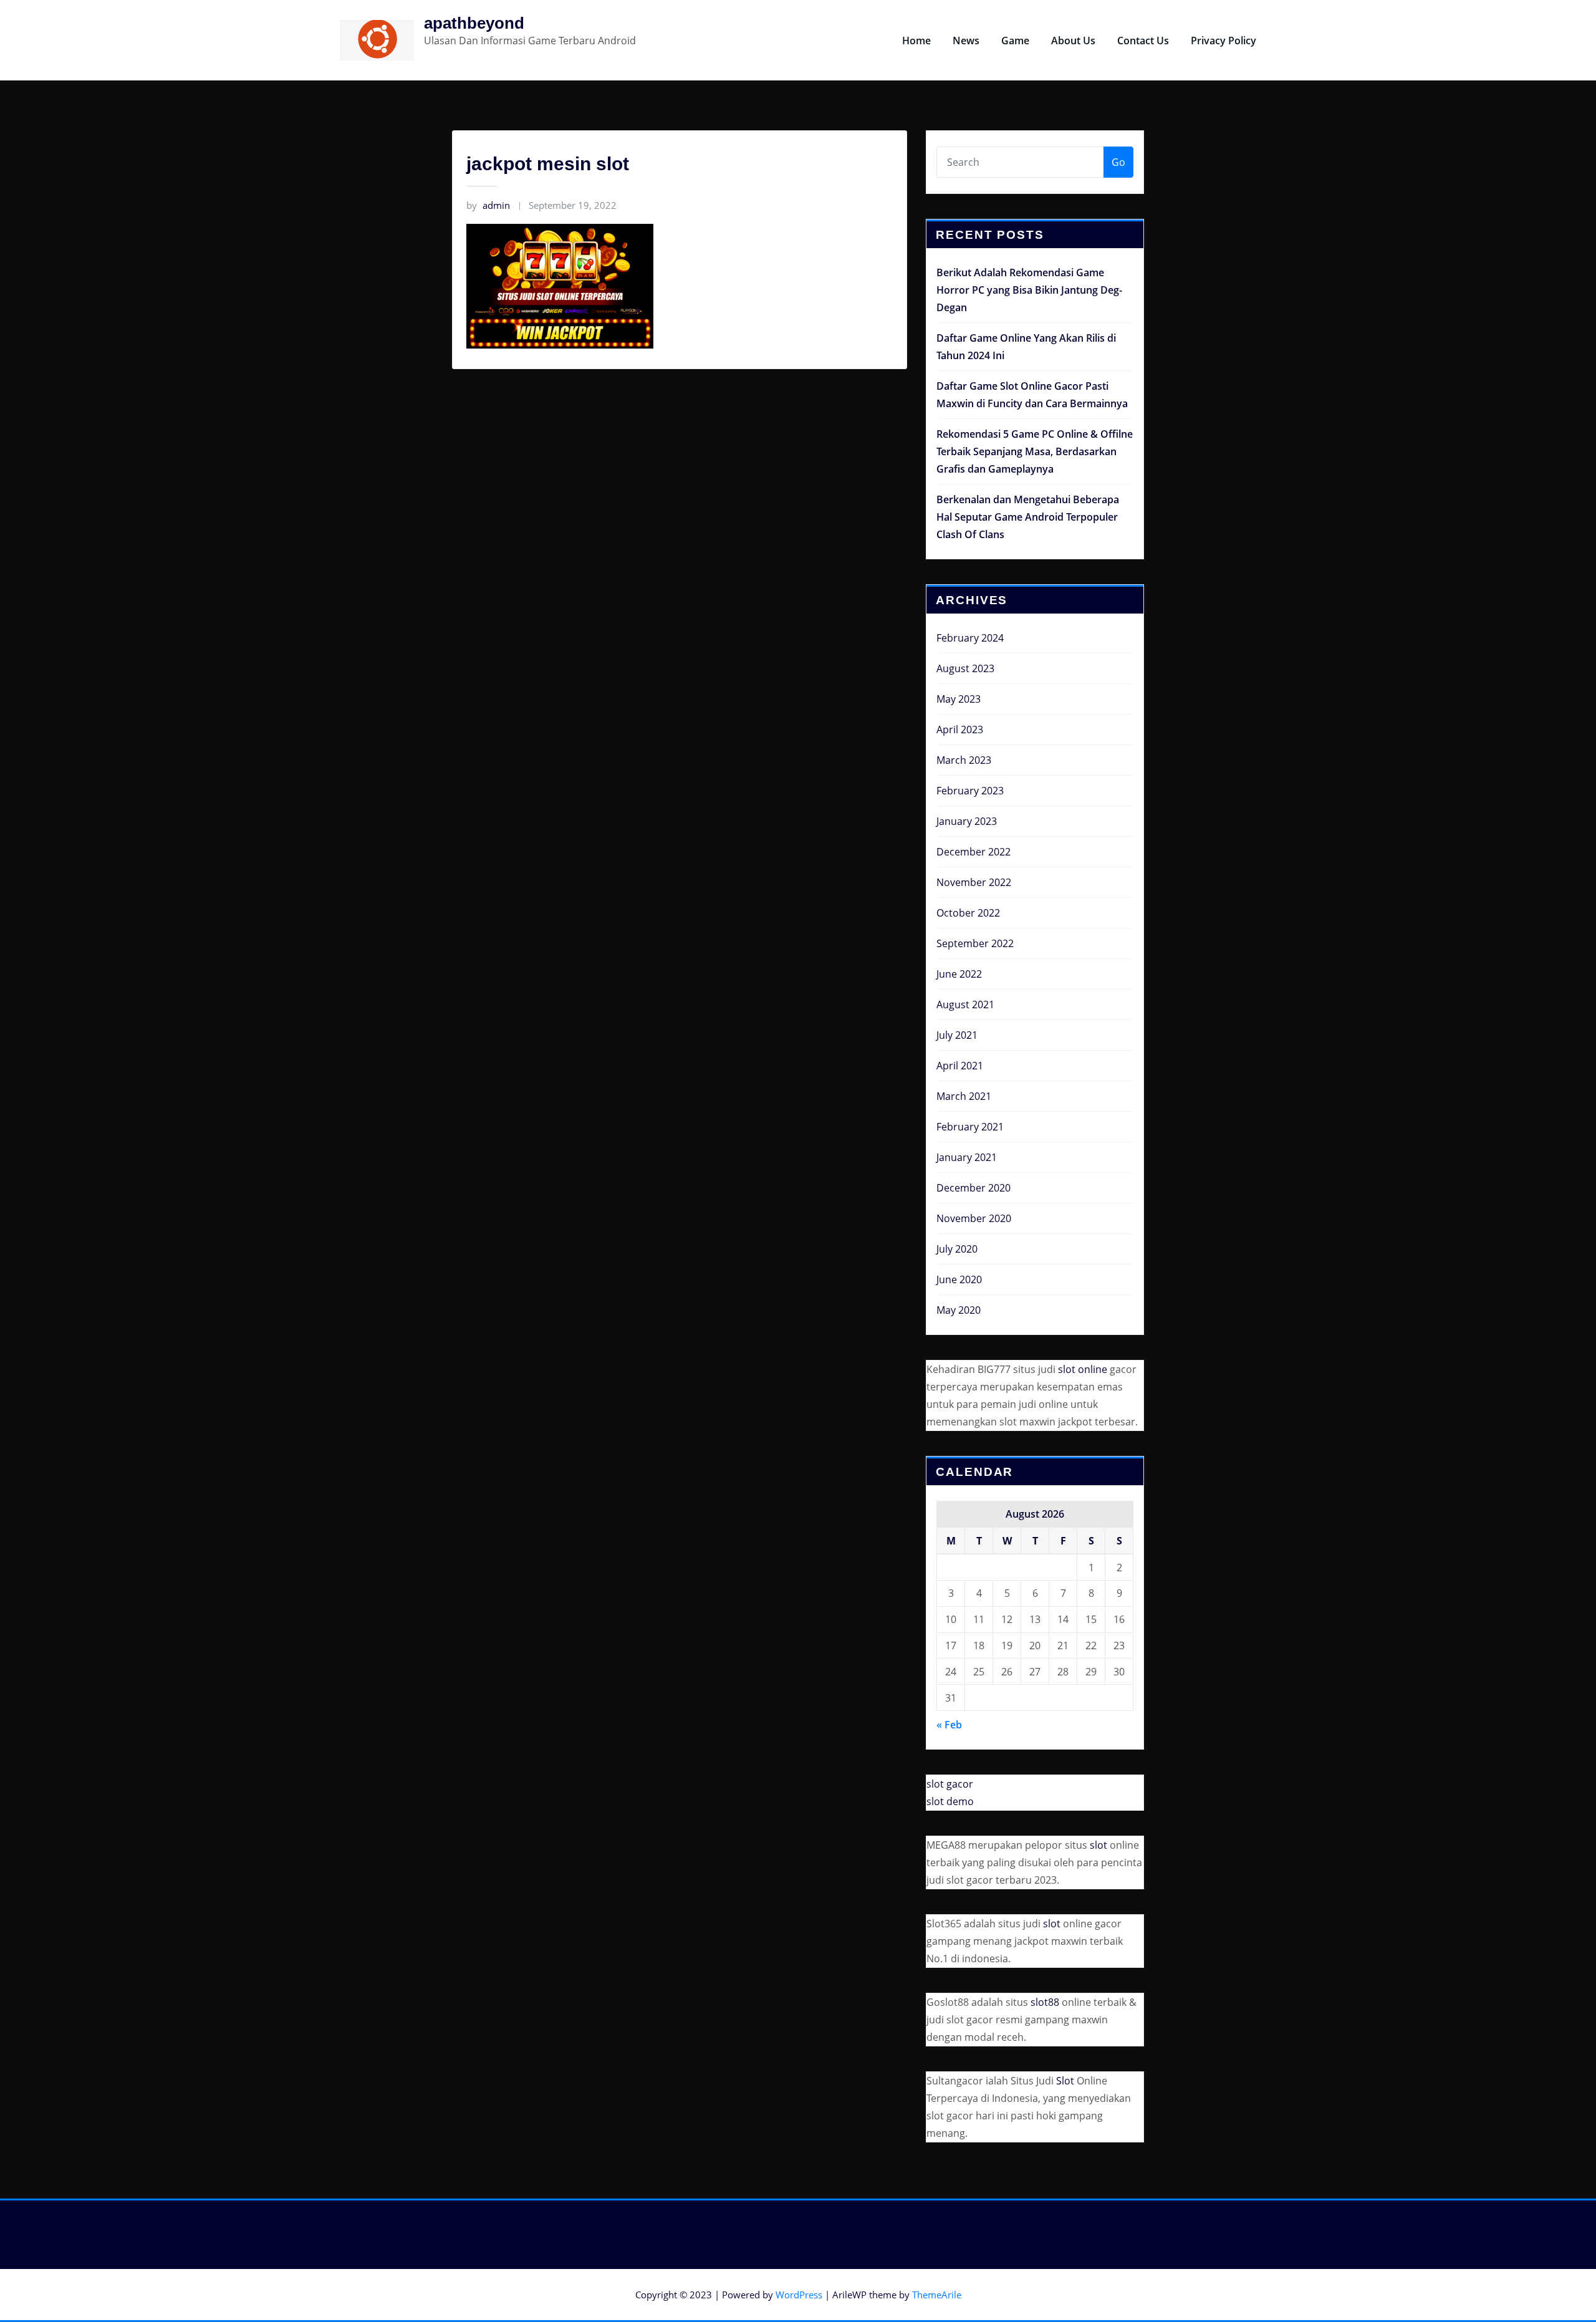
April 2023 (960, 730)
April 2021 (960, 1066)
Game (1015, 41)
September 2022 (975, 943)
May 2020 (959, 1310)
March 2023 (964, 760)
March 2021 (964, 1096)
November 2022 (974, 882)
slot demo (950, 1801)
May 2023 (959, 699)
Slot (1065, 2081)
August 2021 (965, 1004)
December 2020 (973, 1188)
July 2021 (957, 1035)
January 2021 (967, 1157)
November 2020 (974, 1218)
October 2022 (968, 913)
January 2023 (967, 821)
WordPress (799, 2295)
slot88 (1045, 2002)
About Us (1073, 41)
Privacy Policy (1223, 41)
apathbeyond (474, 23)
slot (1098, 1845)
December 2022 (973, 852)
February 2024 (970, 638)
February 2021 (970, 1127)
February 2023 (970, 791)
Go (1118, 162)
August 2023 (965, 668)
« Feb (949, 1725)
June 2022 (959, 974)
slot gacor (950, 1784)
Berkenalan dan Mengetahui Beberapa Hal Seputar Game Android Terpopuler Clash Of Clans (1028, 517)
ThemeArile (937, 2295)
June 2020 (959, 1279)
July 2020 (957, 1249)
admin (488, 205)
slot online (1083, 1369)
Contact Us (1143, 41)
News (966, 41)
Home (916, 41)
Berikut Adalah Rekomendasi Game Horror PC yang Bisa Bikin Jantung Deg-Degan (1029, 290)
